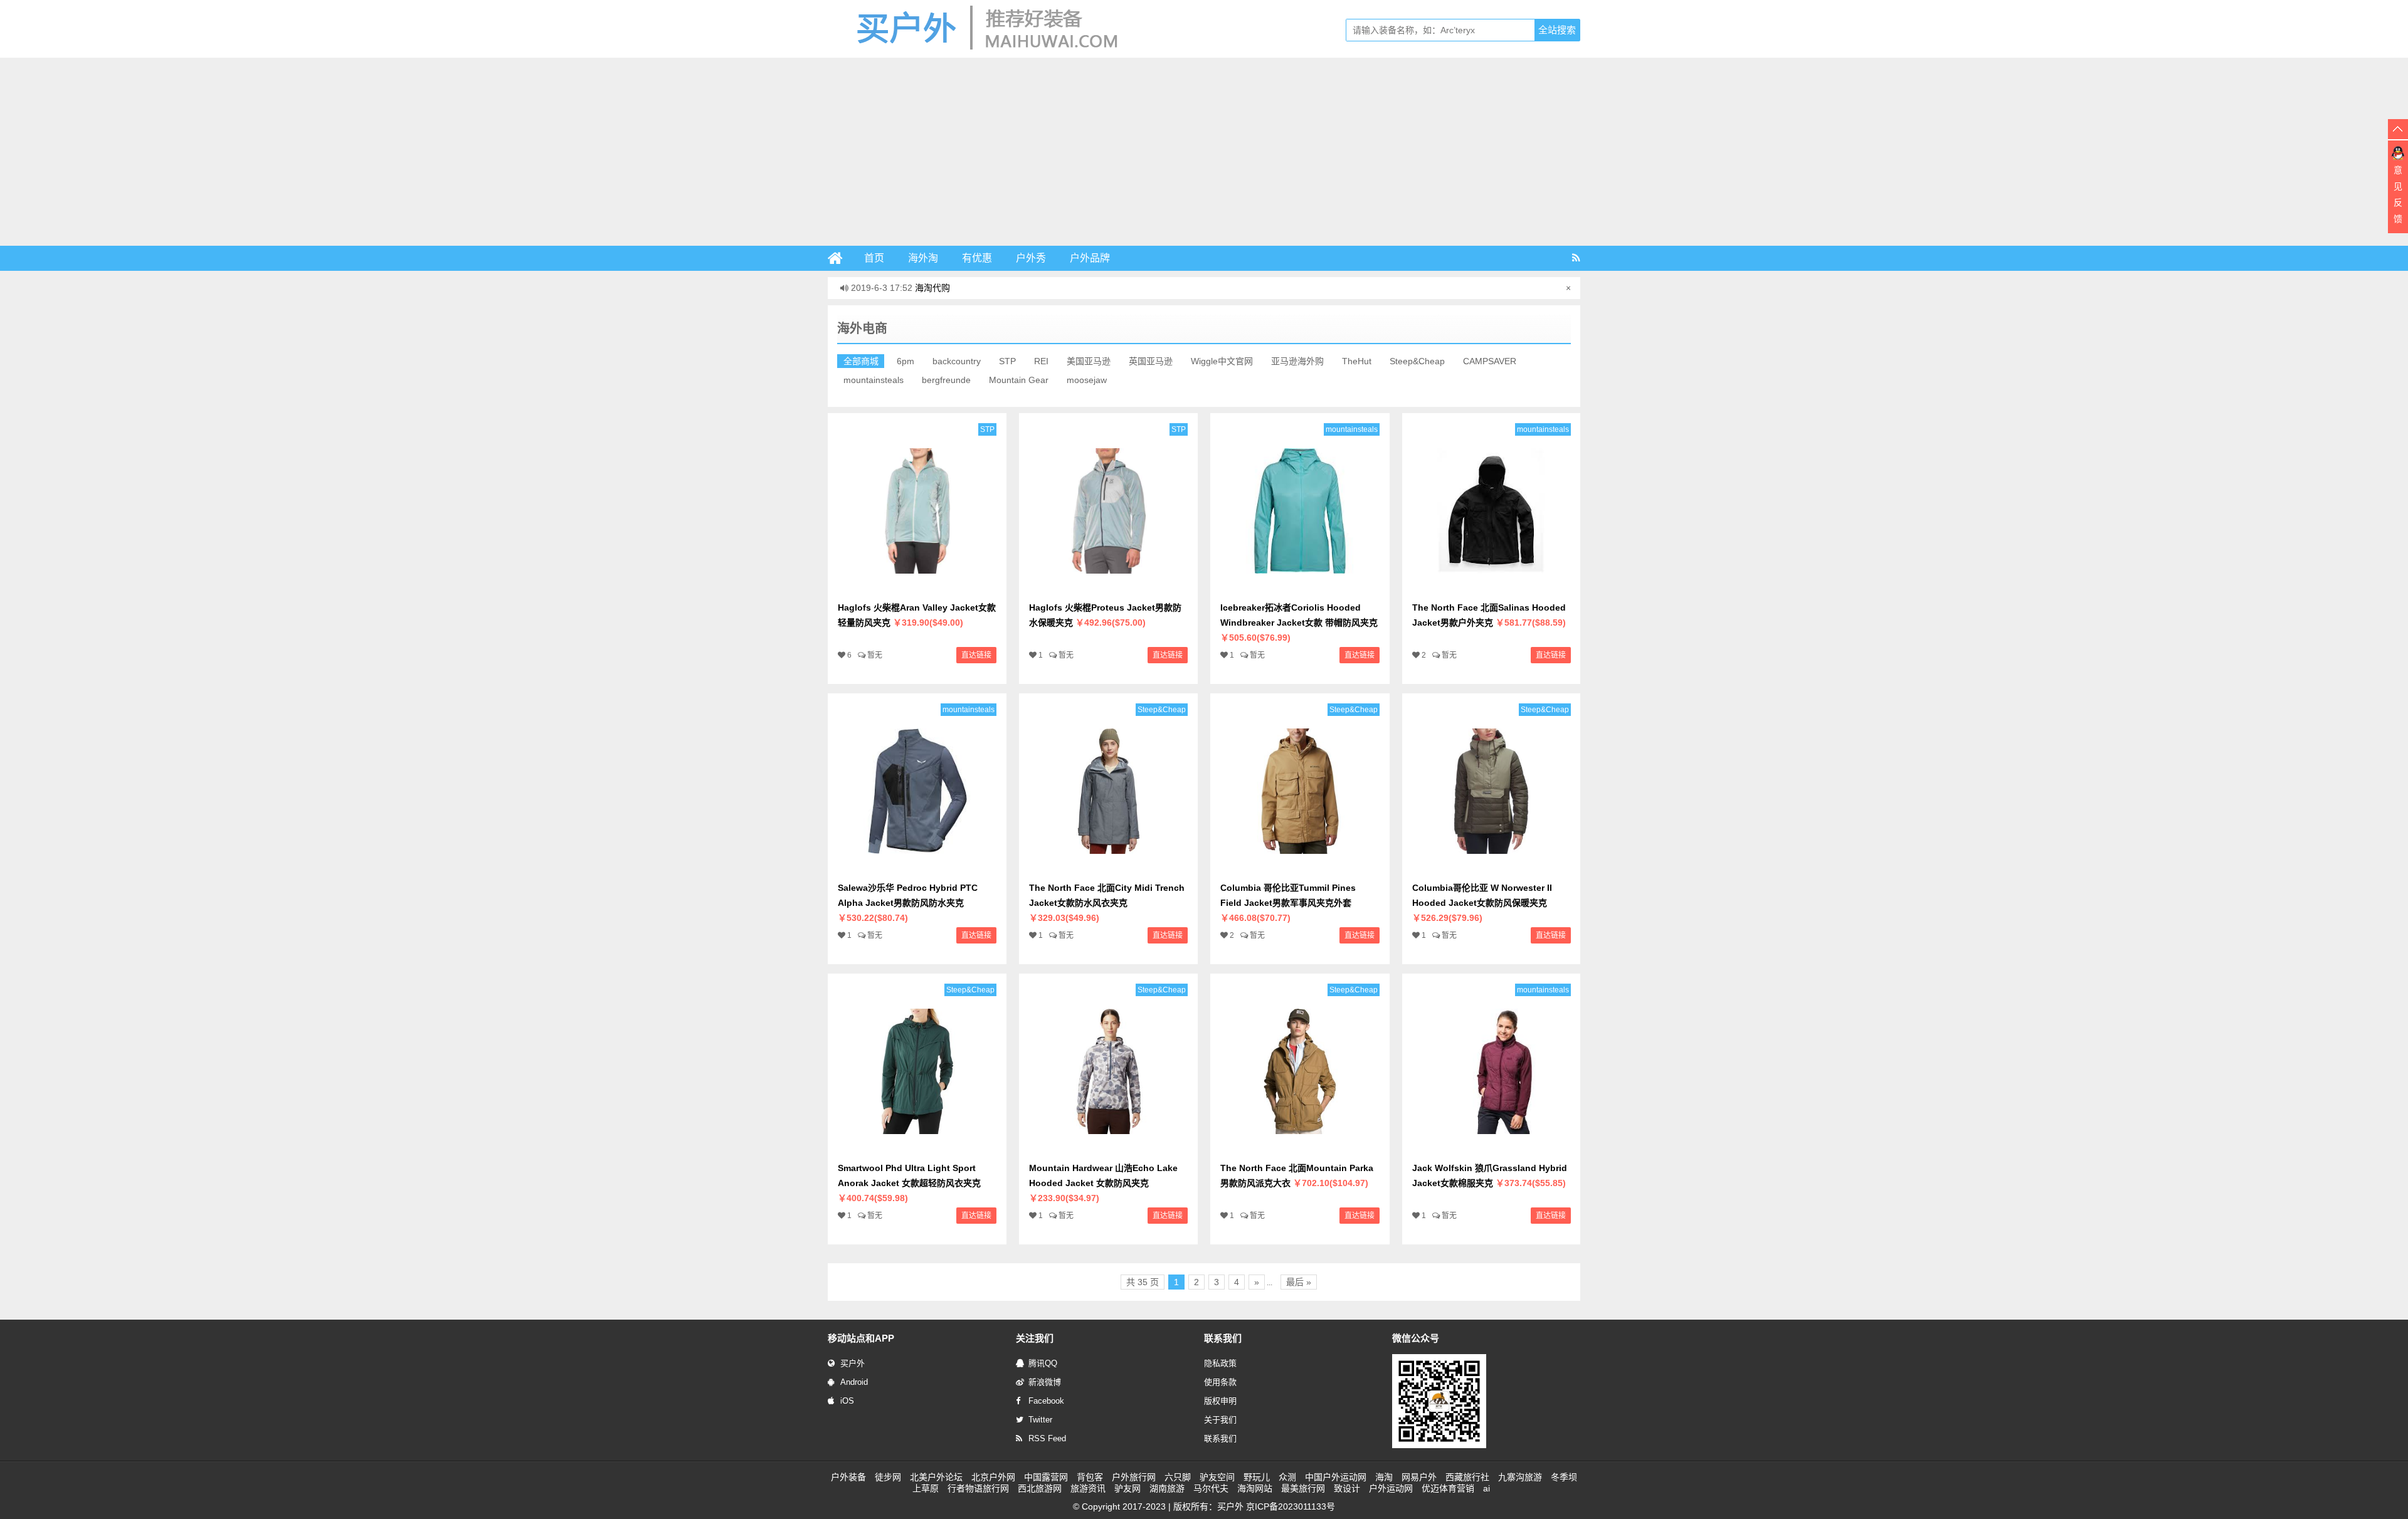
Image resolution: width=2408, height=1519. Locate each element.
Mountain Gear (1019, 380)
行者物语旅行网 (978, 1488)
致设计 (1347, 1488)
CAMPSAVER (1490, 361)
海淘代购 (932, 288)
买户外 (853, 1363)
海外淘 (923, 258)
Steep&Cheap (1417, 361)
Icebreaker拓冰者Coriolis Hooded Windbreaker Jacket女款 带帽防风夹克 (1299, 623)
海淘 (1384, 1477)
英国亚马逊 (1151, 361)
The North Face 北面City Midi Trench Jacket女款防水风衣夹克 (1107, 903)
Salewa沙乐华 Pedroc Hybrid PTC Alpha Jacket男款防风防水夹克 (908, 903)
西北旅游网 (1040, 1488)
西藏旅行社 (1467, 1477)
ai (1487, 1488)
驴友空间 (1217, 1477)
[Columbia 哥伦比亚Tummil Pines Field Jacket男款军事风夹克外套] (1300, 868)
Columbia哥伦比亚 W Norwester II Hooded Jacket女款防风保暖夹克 (1482, 903)
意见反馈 (2398, 194)
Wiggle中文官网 (1222, 361)
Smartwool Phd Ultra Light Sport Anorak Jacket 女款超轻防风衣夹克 (909, 1183)
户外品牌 (1090, 258)
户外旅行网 (1134, 1477)
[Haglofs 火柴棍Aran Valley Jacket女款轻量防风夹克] (917, 587)
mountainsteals (874, 380)
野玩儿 (1257, 1477)
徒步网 (888, 1477)
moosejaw (1087, 380)
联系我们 (1220, 1438)
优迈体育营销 (1448, 1488)
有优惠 (977, 258)
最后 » (1299, 1282)
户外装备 (848, 1477)
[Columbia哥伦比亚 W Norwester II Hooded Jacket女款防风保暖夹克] (1492, 868)
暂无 (875, 655)
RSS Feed (1047, 1438)
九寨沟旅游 (1520, 1477)
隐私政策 (1220, 1363)
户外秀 (1031, 258)
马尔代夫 (1211, 1488)
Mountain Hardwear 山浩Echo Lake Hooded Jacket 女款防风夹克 (1103, 1183)
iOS (847, 1401)
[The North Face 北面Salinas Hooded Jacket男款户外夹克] (1492, 587)
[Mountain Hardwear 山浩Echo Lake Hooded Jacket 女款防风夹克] (1108, 1148)
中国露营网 (1046, 1477)
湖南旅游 (1167, 1488)
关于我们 (1220, 1420)
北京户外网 (993, 1477)
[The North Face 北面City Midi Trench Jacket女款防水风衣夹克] (1108, 868)
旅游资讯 (1088, 1488)
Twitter (1040, 1420)
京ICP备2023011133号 (1291, 1506)
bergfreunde (946, 380)
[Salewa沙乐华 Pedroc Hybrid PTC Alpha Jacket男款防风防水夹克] (917, 868)
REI (1041, 361)
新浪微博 (1045, 1382)
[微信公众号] (1439, 1446)
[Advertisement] (1204, 152)
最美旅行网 (1303, 1488)
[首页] (840, 258)
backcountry (957, 361)
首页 (874, 258)
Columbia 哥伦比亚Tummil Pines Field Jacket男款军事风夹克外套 (1288, 903)
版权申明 (1220, 1401)
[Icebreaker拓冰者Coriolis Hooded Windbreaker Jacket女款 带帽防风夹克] (1300, 587)
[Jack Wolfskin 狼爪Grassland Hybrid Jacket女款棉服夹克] (1492, 1148)
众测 (1287, 1477)
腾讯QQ (1043, 1363)
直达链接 (976, 655)
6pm (906, 361)
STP (1007, 361)
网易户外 (1419, 1477)
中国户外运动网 (1336, 1477)
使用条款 (1220, 1382)
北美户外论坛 (936, 1477)
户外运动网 (1391, 1488)
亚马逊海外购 (1297, 361)
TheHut (1357, 361)
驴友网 (1127, 1488)
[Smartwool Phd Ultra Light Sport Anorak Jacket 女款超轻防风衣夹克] (917, 1148)
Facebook (1046, 1401)
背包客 (1090, 1477)
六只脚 (1178, 1477)
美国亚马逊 (1089, 361)
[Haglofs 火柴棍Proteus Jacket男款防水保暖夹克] (1108, 587)
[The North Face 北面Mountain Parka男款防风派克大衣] (1300, 1148)
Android (854, 1382)
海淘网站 (1255, 1488)
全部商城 (861, 361)
